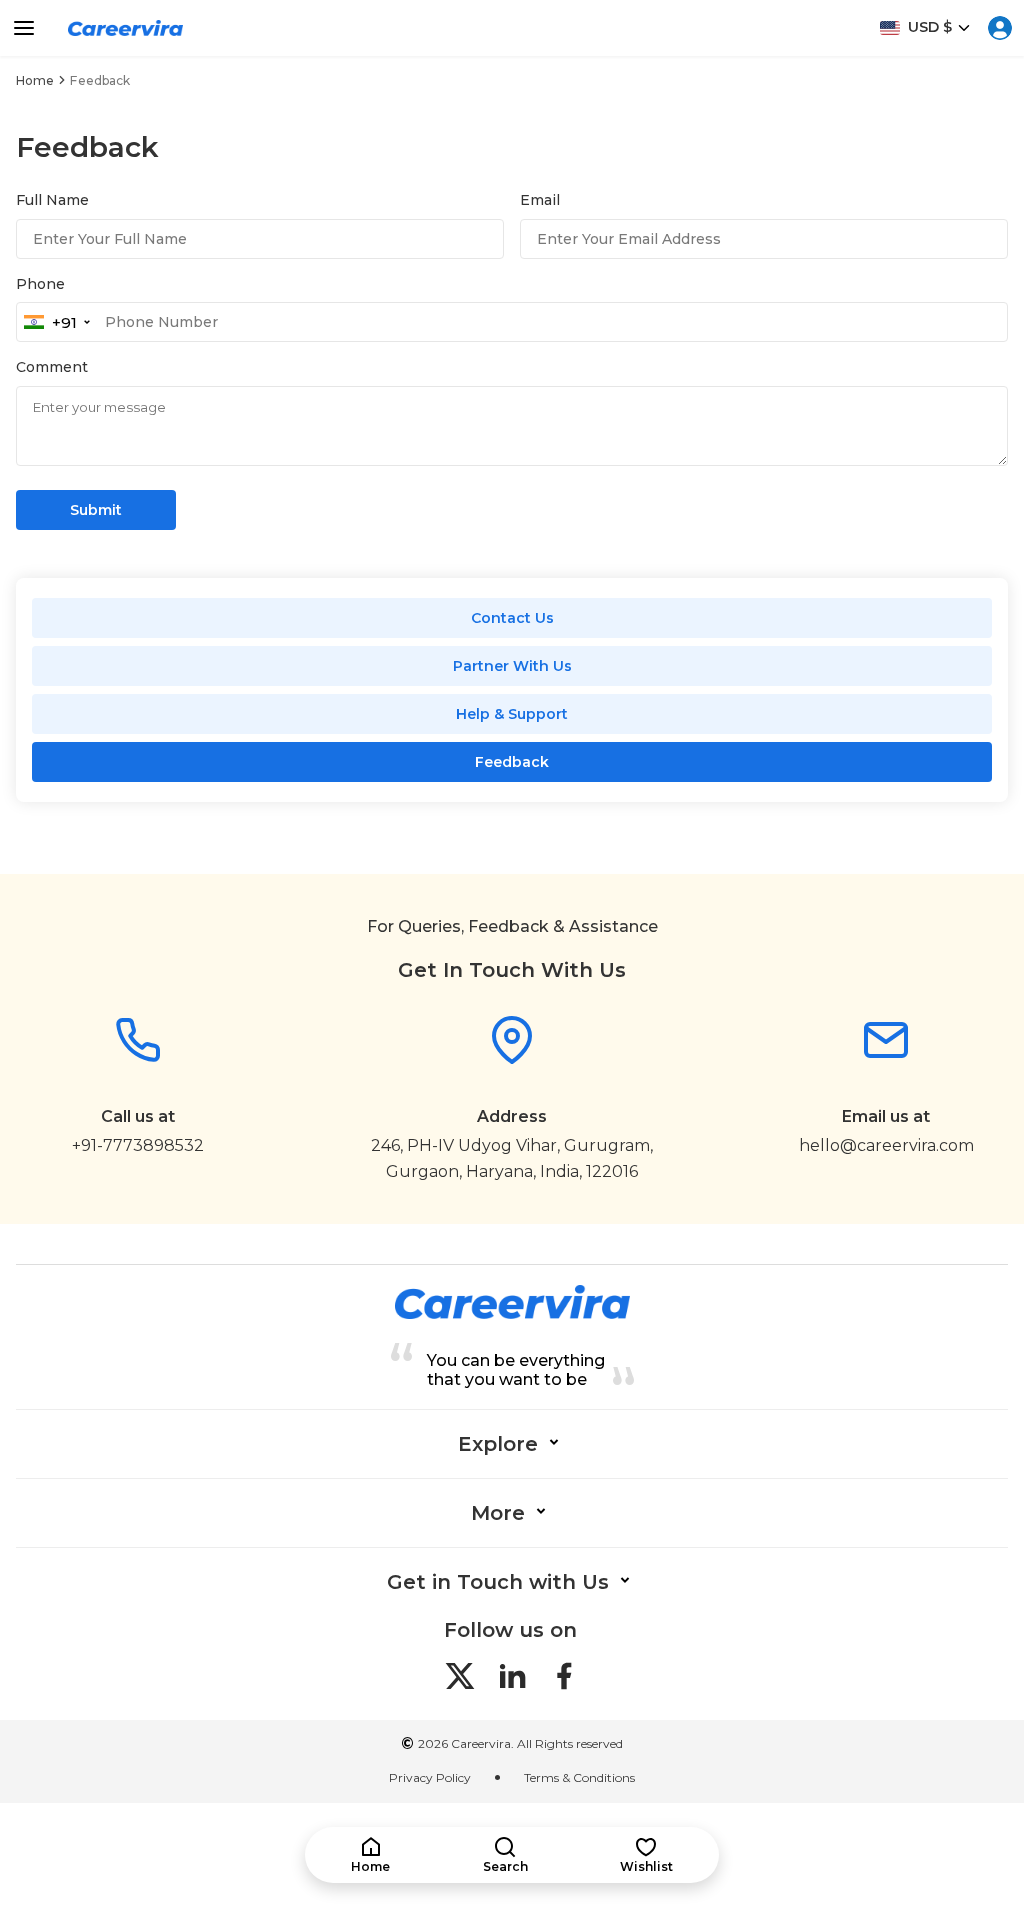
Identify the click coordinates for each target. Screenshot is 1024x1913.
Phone (40, 284)
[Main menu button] (24, 28)
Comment (52, 367)
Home (35, 80)
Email (540, 200)
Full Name (52, 200)
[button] (370, 1855)
